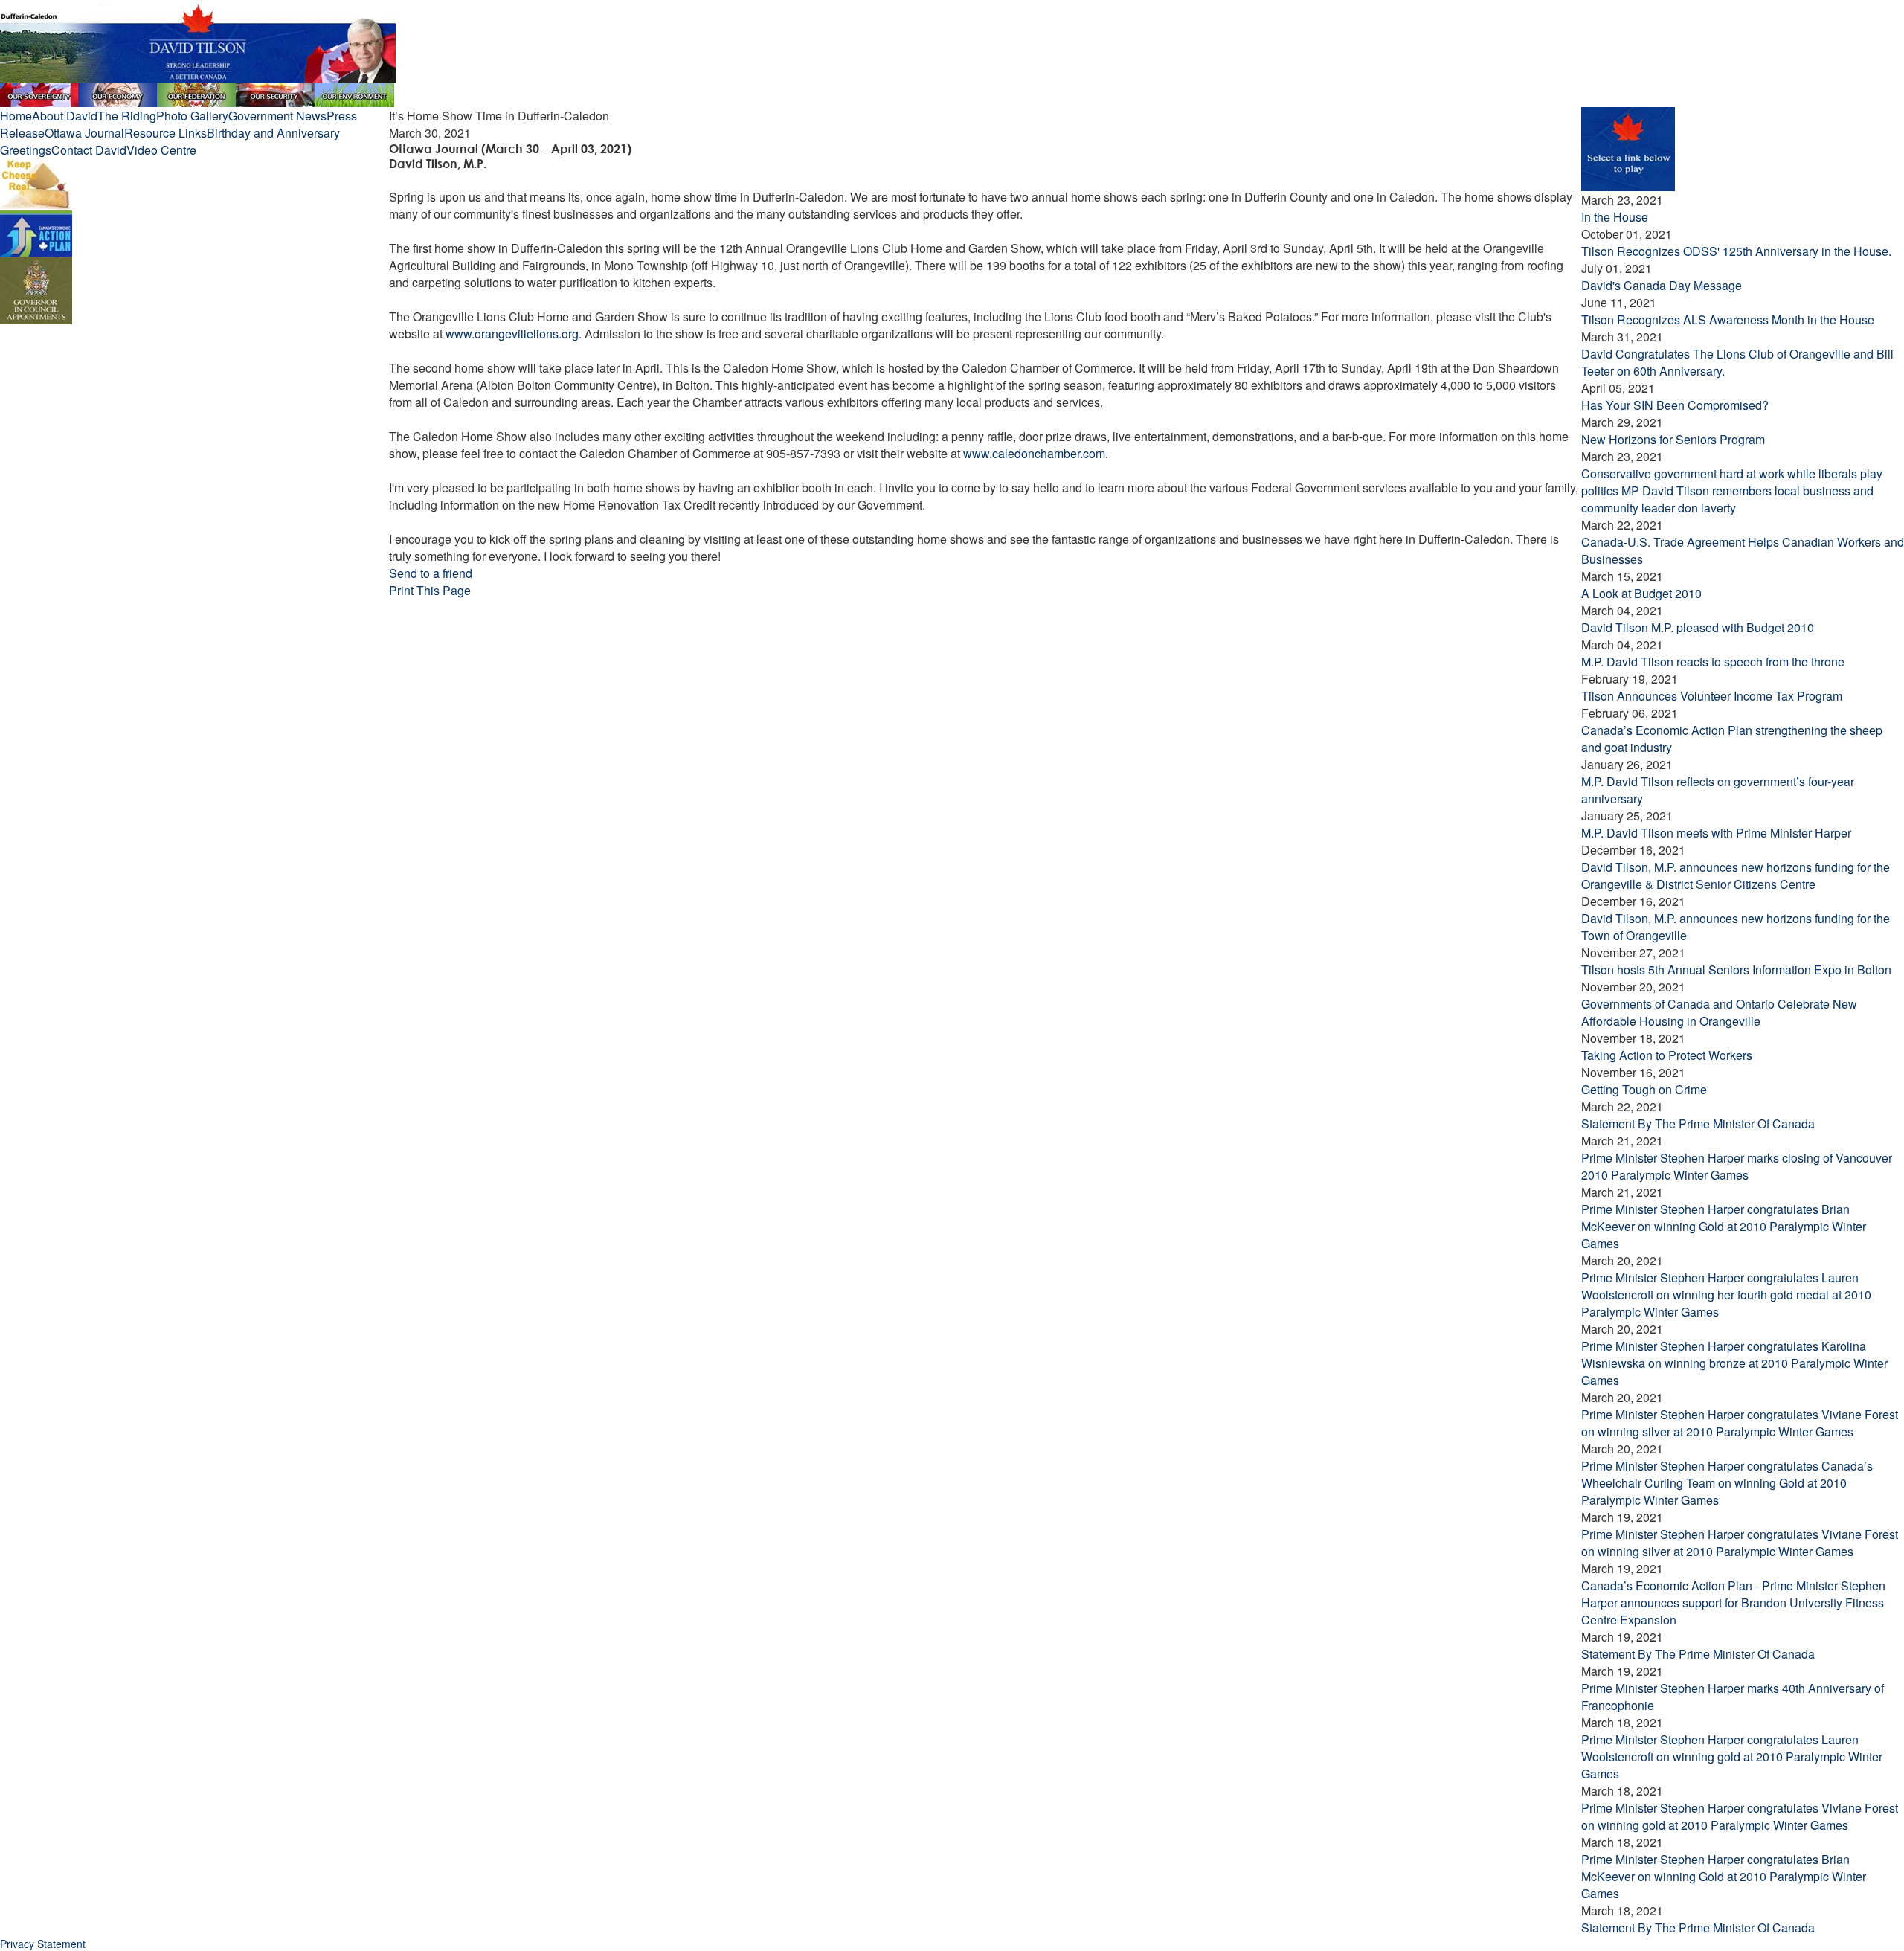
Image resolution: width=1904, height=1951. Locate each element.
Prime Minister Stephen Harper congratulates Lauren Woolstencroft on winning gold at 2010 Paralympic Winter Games (1732, 1756)
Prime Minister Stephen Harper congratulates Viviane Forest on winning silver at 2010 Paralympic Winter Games (1740, 1423)
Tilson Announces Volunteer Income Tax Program (1712, 696)
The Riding (127, 116)
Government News (277, 116)
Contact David (89, 150)
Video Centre (161, 150)
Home (16, 116)
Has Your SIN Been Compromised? (1675, 405)
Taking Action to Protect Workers (1667, 1055)
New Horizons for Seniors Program (1673, 439)
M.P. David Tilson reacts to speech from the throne (1713, 662)
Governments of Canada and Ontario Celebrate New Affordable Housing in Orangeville (1719, 1012)
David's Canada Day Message (1662, 285)
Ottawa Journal (84, 133)
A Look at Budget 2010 (1641, 593)
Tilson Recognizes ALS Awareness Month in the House (1728, 319)
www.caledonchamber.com (1034, 453)
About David (65, 116)
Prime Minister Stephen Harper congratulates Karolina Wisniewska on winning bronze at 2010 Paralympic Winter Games (1734, 1363)
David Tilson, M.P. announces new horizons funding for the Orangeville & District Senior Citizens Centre (1736, 875)
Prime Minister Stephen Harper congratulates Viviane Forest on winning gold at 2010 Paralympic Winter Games (1740, 1816)
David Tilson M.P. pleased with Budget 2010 (1698, 627)
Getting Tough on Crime (1644, 1089)
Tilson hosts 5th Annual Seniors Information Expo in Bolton (1736, 970)
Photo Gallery (192, 116)
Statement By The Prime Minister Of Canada (1698, 1124)
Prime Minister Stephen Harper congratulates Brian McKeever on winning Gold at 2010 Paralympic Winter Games (1724, 1226)
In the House (1615, 217)
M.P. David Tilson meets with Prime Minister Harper (1716, 833)
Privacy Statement (43, 1944)
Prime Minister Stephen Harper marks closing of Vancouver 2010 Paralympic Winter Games (1737, 1166)
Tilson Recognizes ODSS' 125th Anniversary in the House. (1736, 251)
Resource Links (165, 133)
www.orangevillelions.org (512, 334)
